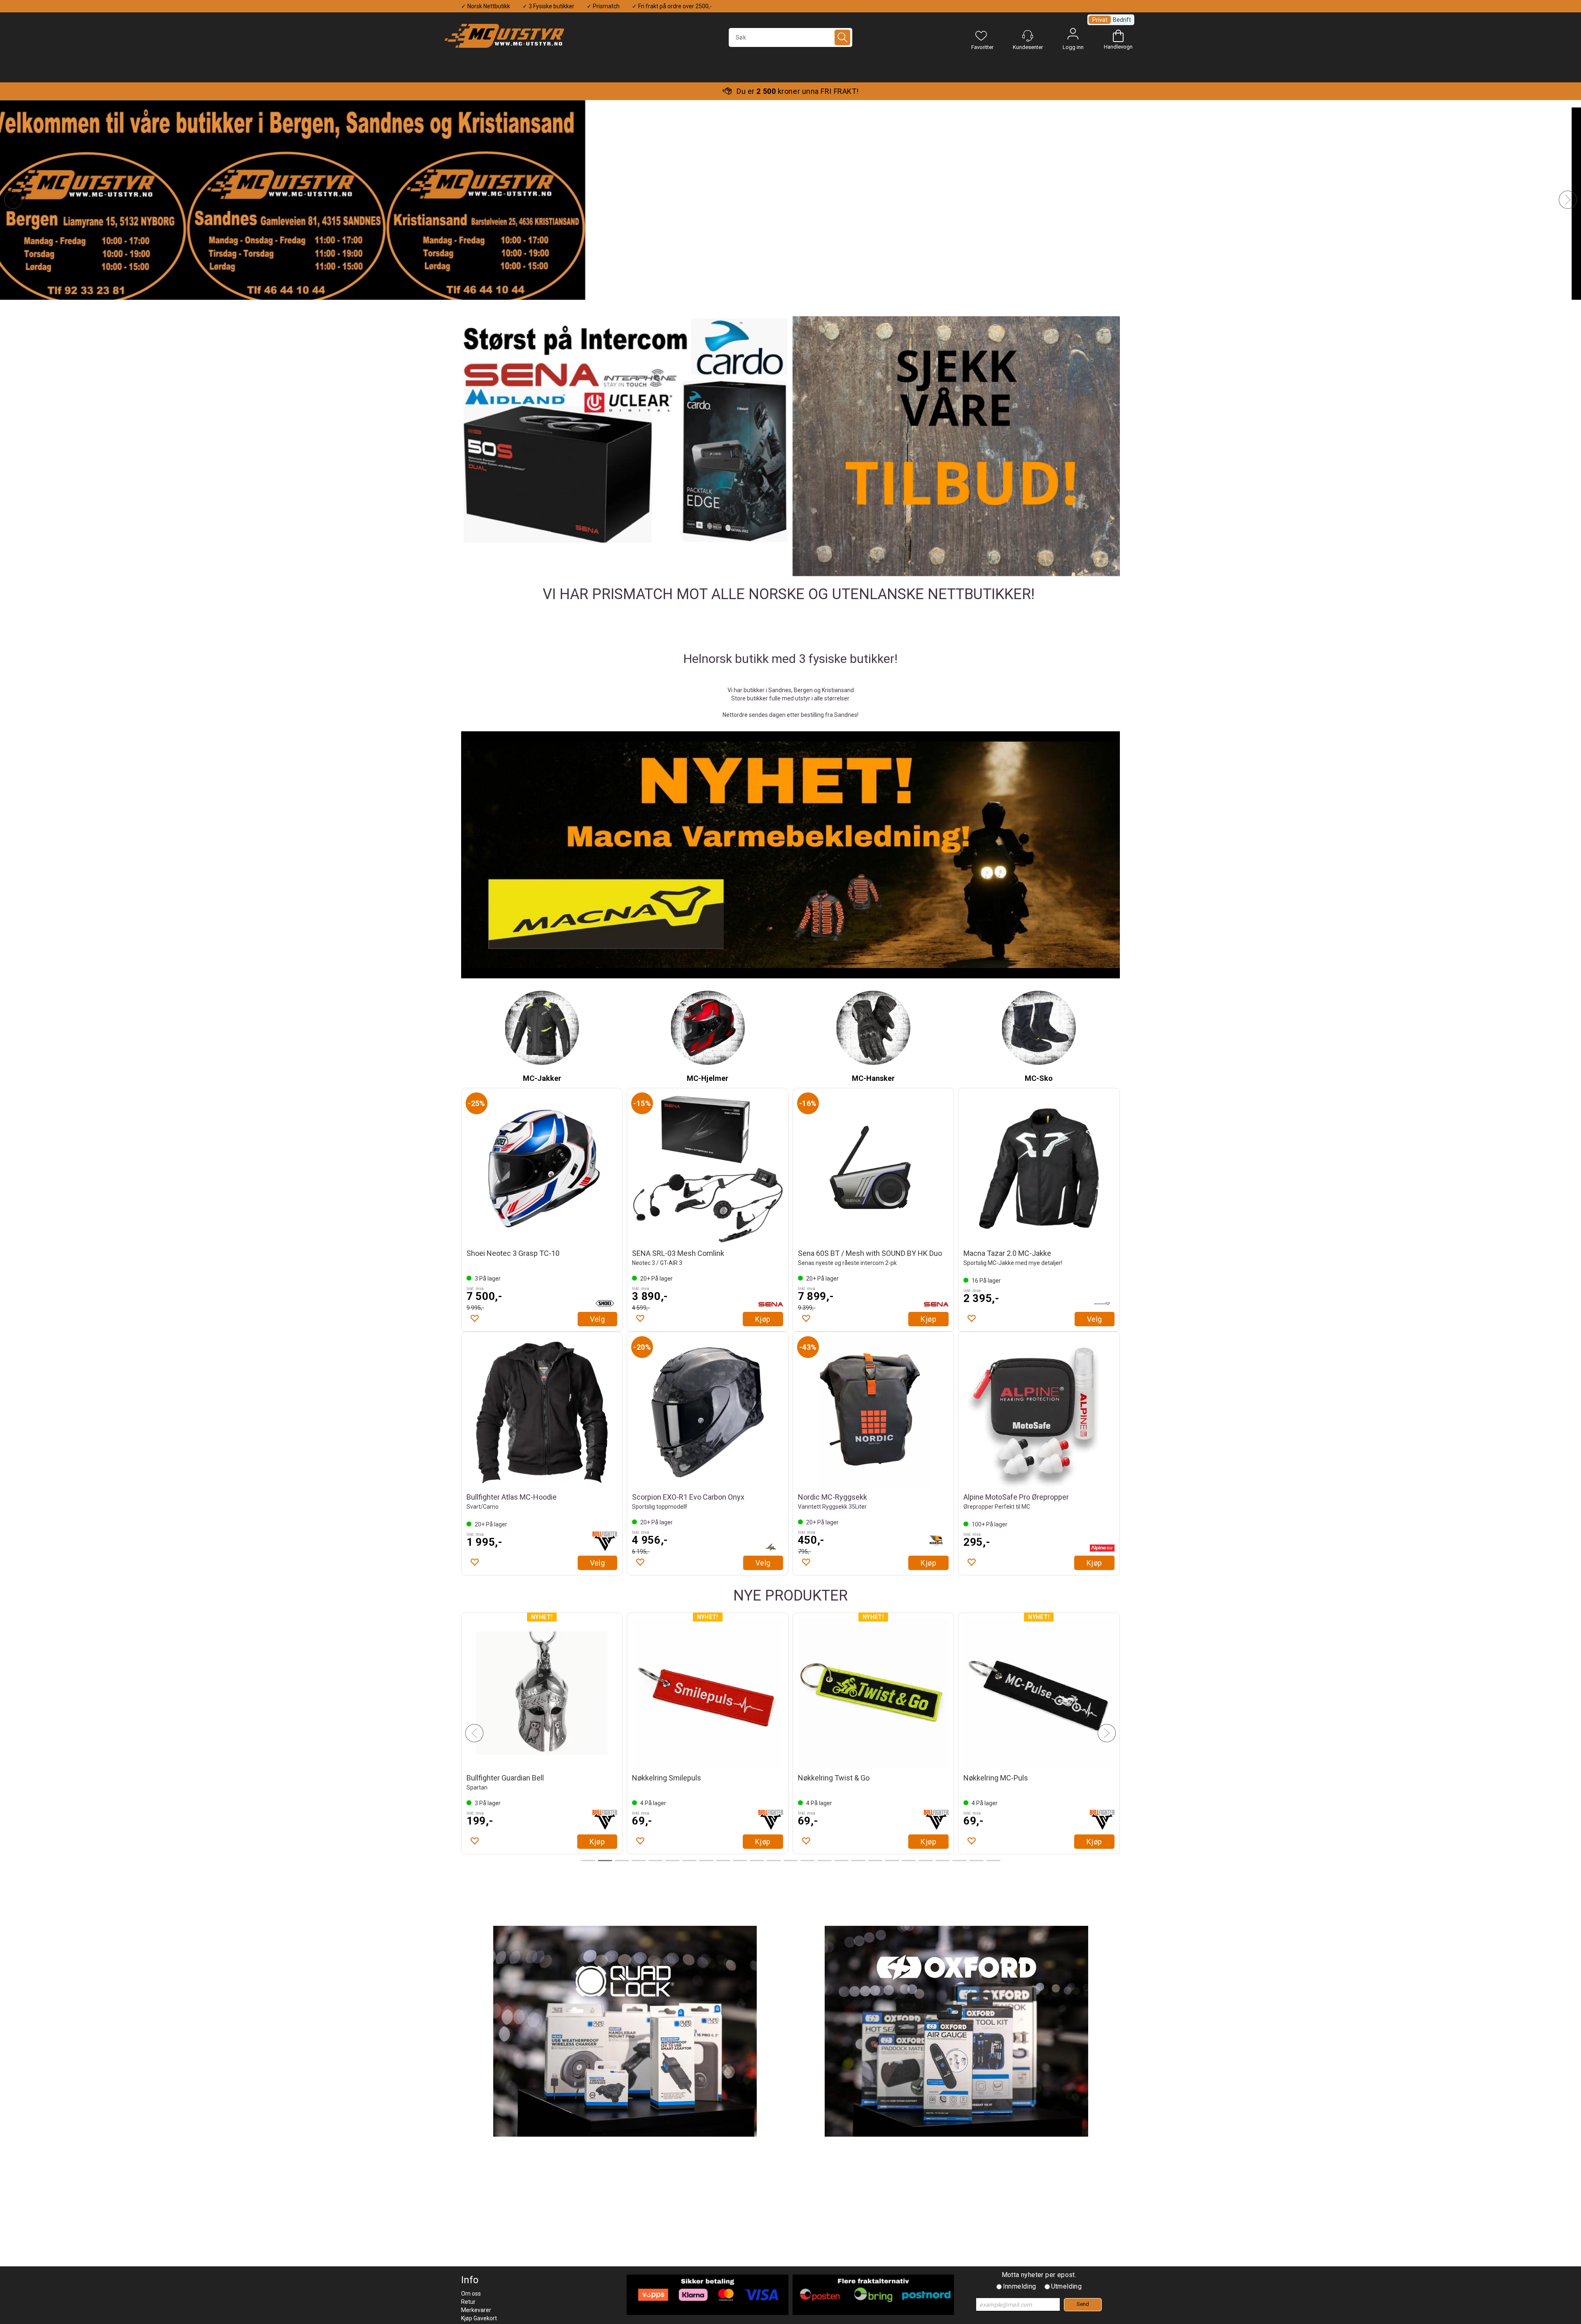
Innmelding (1020, 2286)
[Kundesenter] (1028, 36)
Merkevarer (476, 2310)
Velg (598, 1319)
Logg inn (1073, 36)
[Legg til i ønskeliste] (474, 1318)
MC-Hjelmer (708, 1078)
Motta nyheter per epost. (1039, 2275)
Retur (468, 2302)
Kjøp (763, 1319)
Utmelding (1067, 2286)
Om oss (471, 2294)
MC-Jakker (542, 1078)
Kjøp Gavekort (479, 2318)
